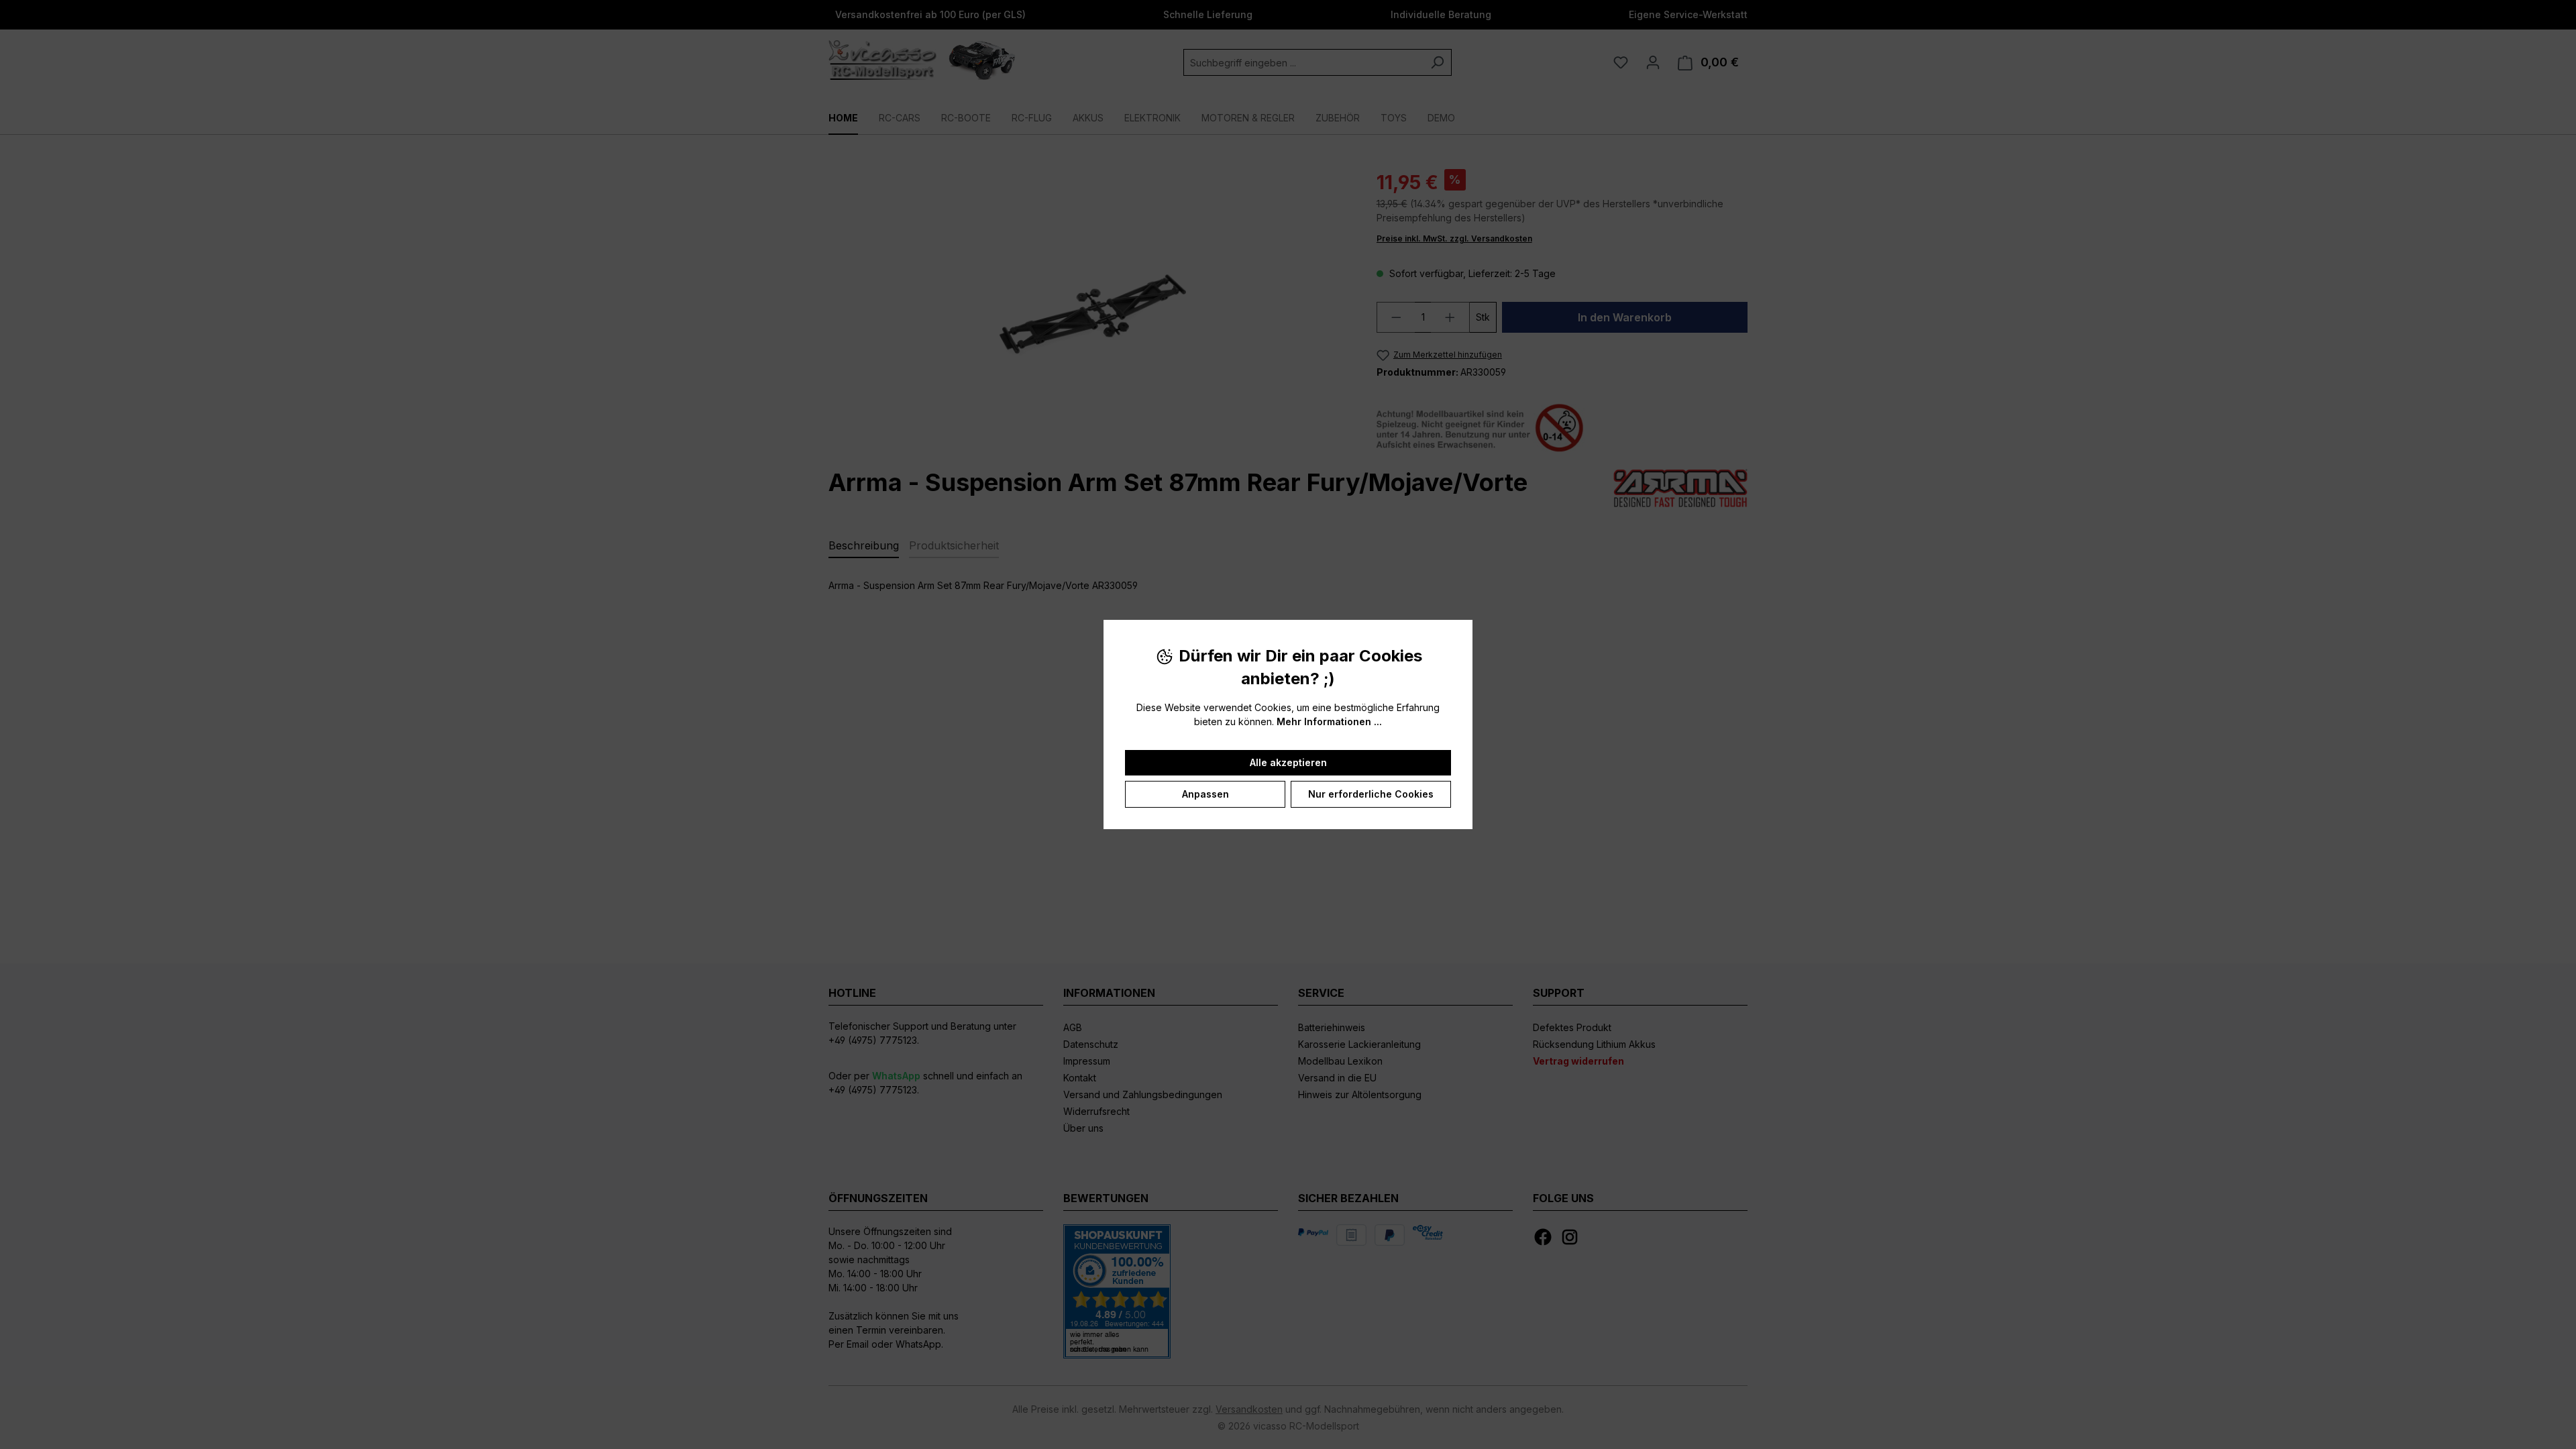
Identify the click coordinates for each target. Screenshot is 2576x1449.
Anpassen (1205, 794)
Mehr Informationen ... (1329, 721)
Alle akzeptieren (1288, 762)
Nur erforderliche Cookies (1371, 794)
